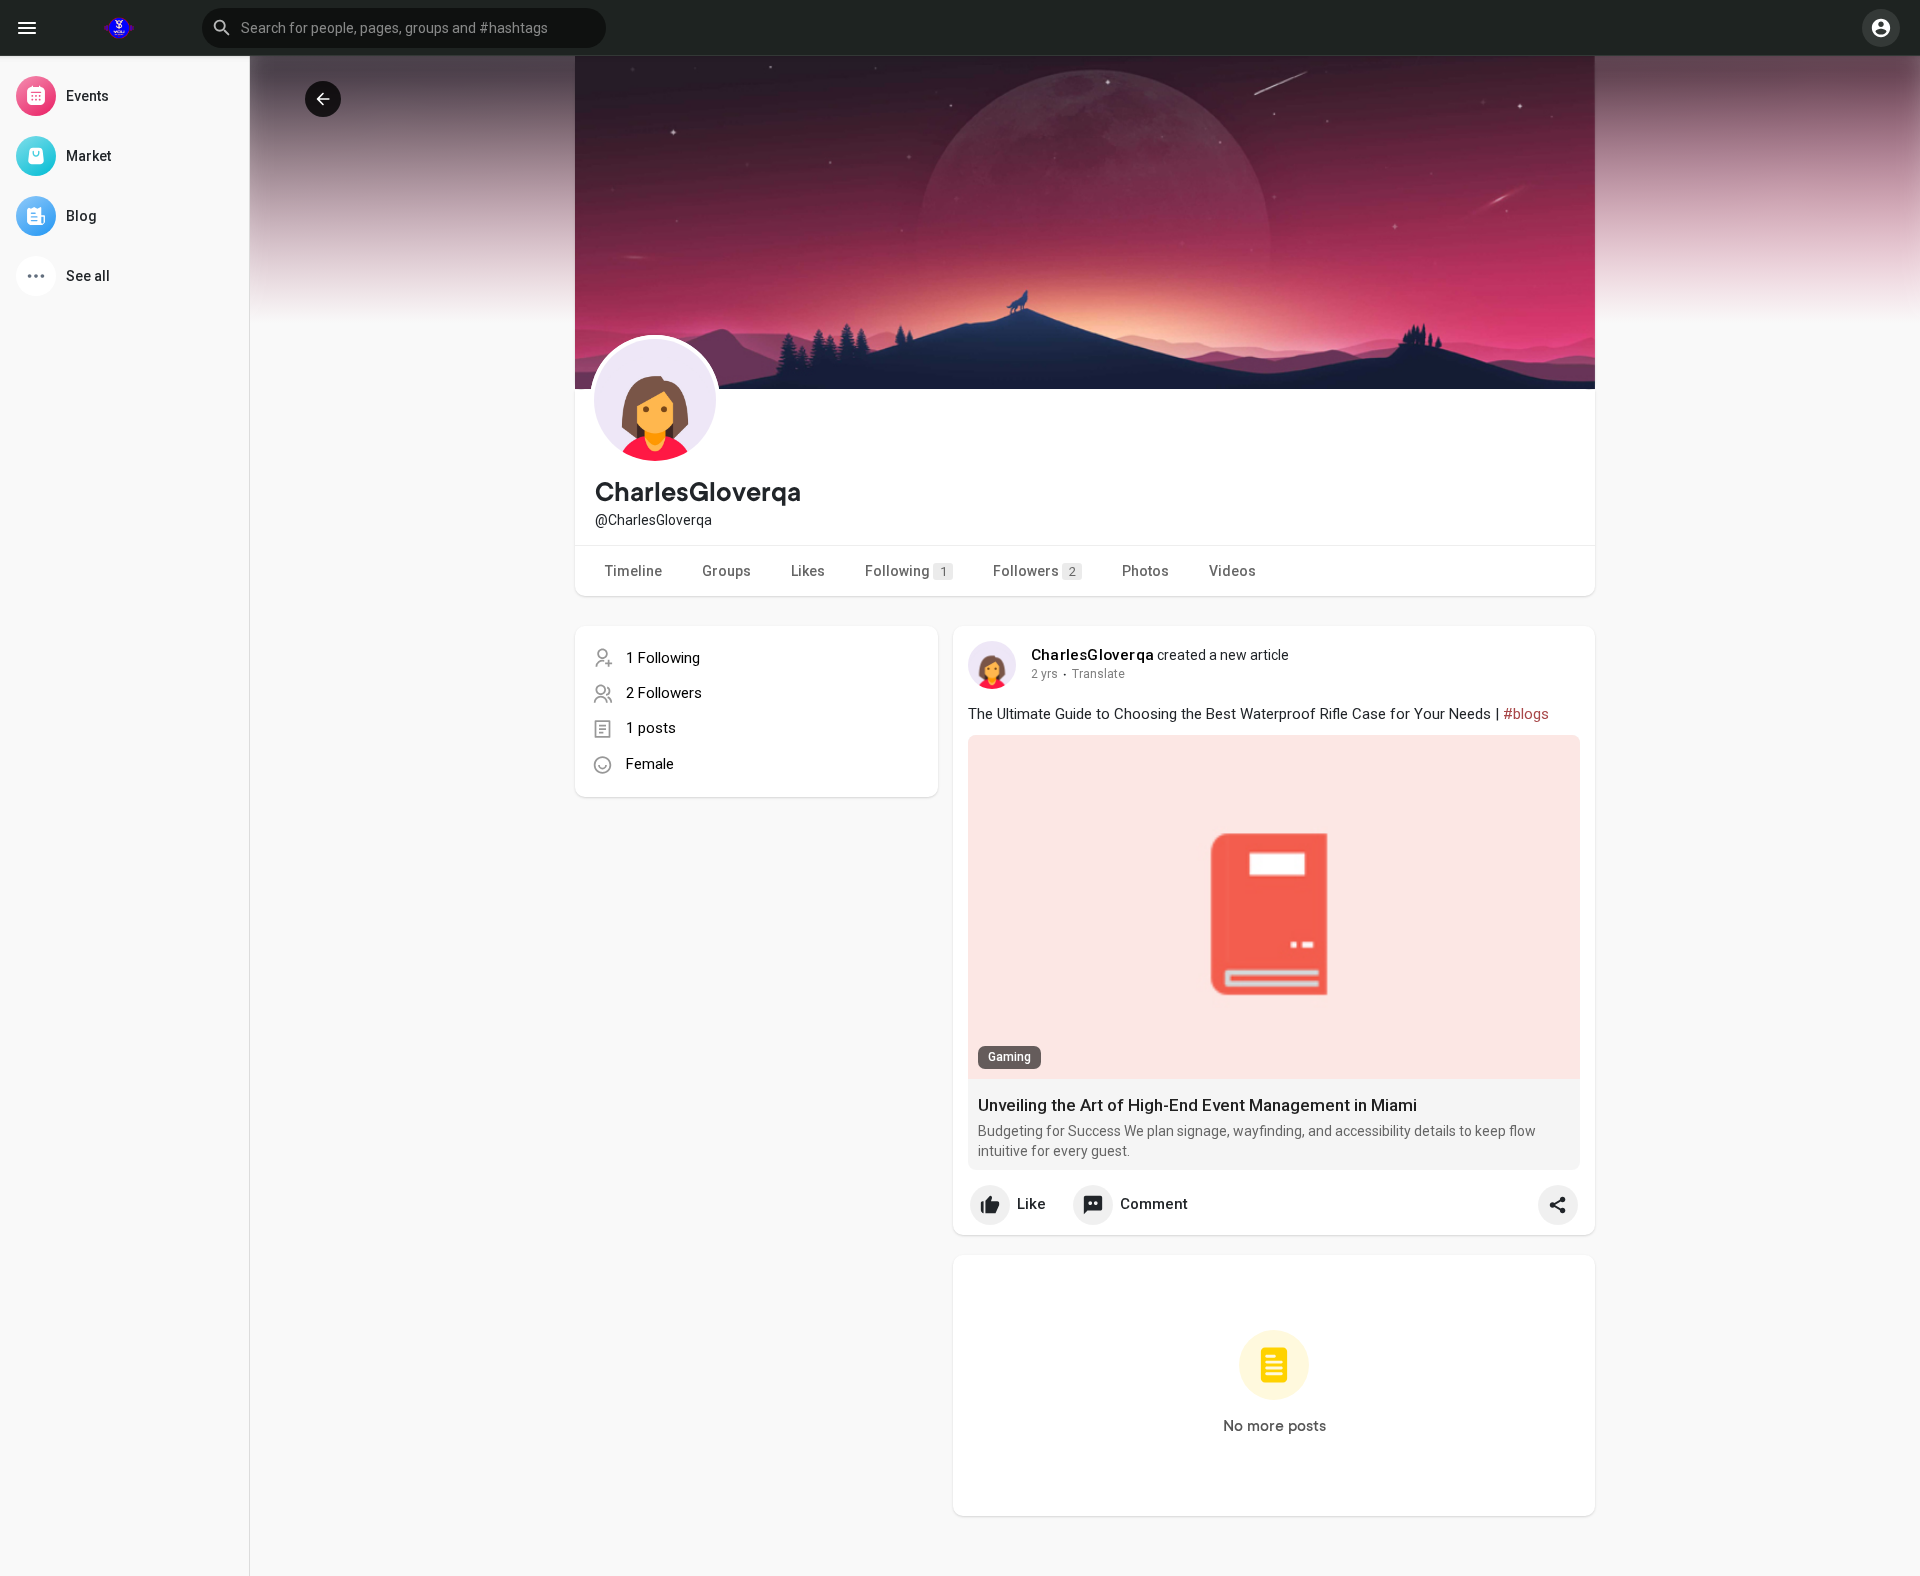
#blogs (1526, 714)
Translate (1098, 674)
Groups (726, 571)
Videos (1232, 571)
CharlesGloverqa (1092, 655)
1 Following (663, 658)
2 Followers (664, 693)
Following (906, 571)
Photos (1145, 571)
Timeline (633, 571)
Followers (1034, 571)
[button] (404, 28)
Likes (808, 571)
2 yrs (1044, 674)
